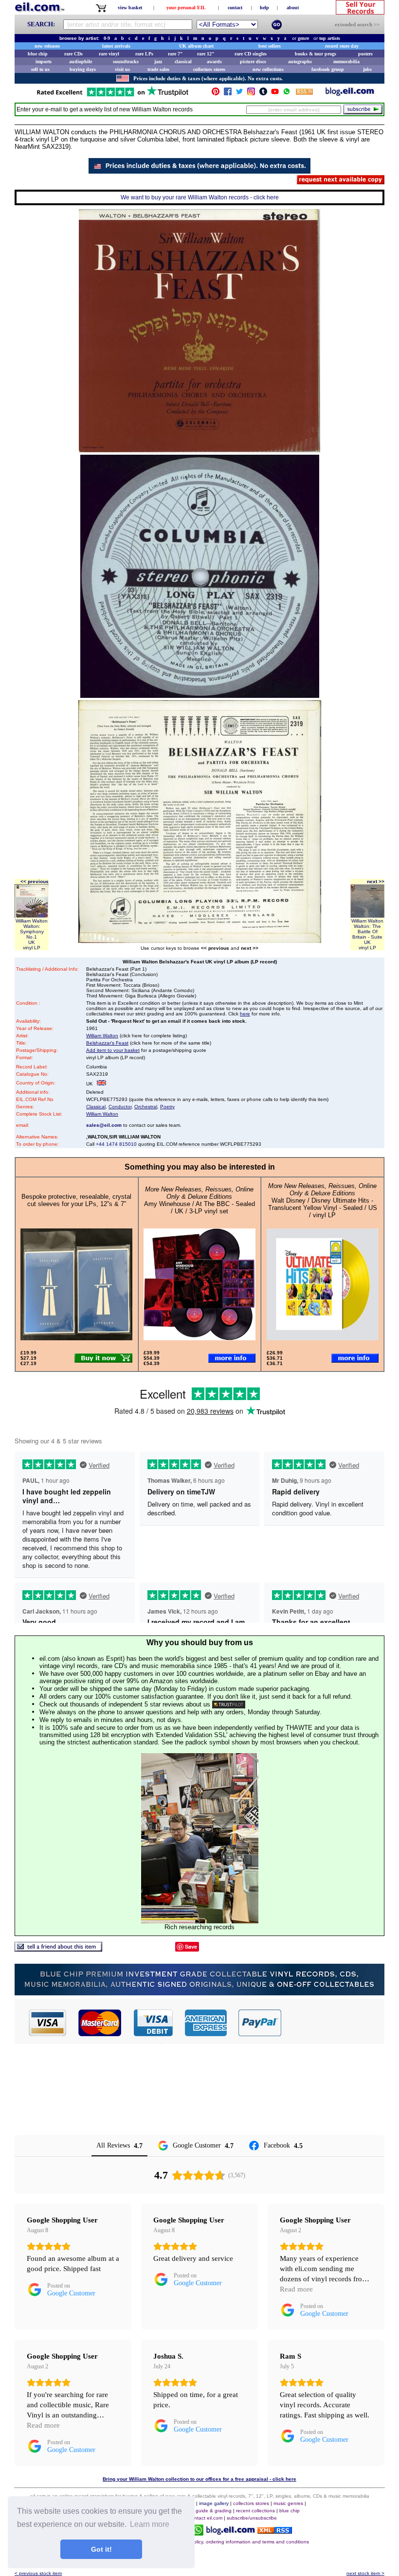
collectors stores (209, 69)
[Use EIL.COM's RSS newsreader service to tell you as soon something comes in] (275, 2531)
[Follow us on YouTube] (275, 94)
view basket (130, 8)
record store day (342, 46)
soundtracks (126, 62)
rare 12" (206, 54)
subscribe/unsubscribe (252, 2518)
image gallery (214, 2503)
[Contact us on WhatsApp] (287, 94)
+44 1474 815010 (116, 1144)
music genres (288, 2503)
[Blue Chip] (199, 1993)
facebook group (328, 69)
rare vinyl (109, 54)
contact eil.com (206, 2518)
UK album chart (196, 46)
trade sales (158, 69)
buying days (83, 69)
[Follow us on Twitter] (239, 94)
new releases (47, 46)
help (264, 8)
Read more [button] (296, 2289)
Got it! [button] (101, 2549)
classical (183, 62)
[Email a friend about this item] (58, 1949)
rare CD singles (251, 54)
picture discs (253, 62)
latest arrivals (116, 46)
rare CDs (73, 54)
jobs (367, 69)
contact (235, 8)
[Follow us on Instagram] (251, 94)
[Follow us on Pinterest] (216, 94)
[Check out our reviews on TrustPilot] (229, 1704)
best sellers (270, 46)
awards (214, 62)
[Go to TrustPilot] (112, 96)
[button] (333, 2023)
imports (44, 62)
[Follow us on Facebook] (228, 94)
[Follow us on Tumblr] (263, 94)
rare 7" (175, 54)
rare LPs (144, 54)
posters (365, 54)
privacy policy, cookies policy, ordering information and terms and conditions (225, 2542)
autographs (300, 62)
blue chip (38, 54)
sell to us (40, 69)
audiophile (81, 62)
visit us (122, 69)
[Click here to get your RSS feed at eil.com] (304, 93)
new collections (268, 69)
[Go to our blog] (350, 94)
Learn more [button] (150, 2524)
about (293, 8)
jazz (158, 62)
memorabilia (346, 62)
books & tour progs (316, 54)
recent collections (255, 2511)
